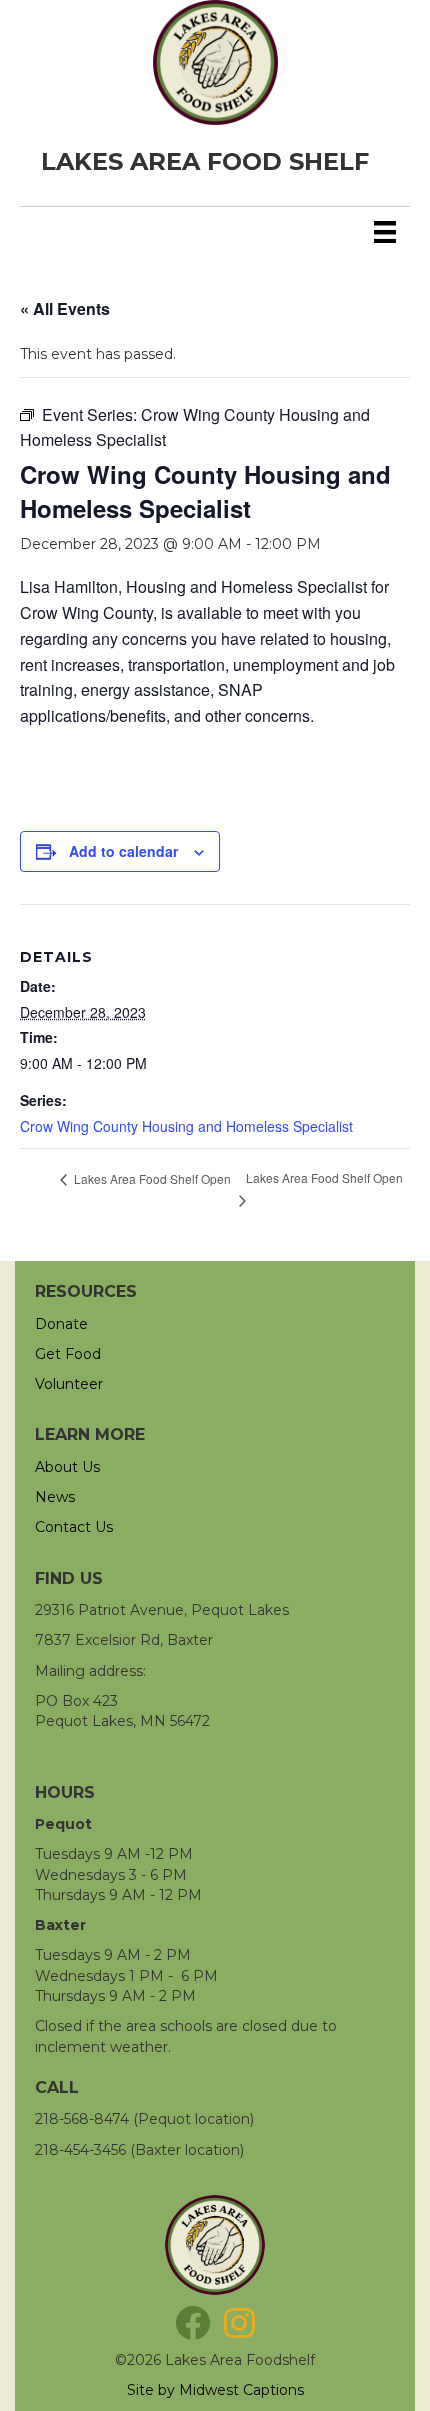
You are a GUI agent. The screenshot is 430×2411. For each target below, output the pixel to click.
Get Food (68, 1354)
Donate (61, 1324)
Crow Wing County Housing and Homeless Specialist (186, 1126)
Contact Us (74, 1527)
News (55, 1497)
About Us (67, 1467)
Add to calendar (123, 851)
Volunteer (69, 1384)
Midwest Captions (241, 2390)
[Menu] (385, 232)
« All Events (65, 308)
